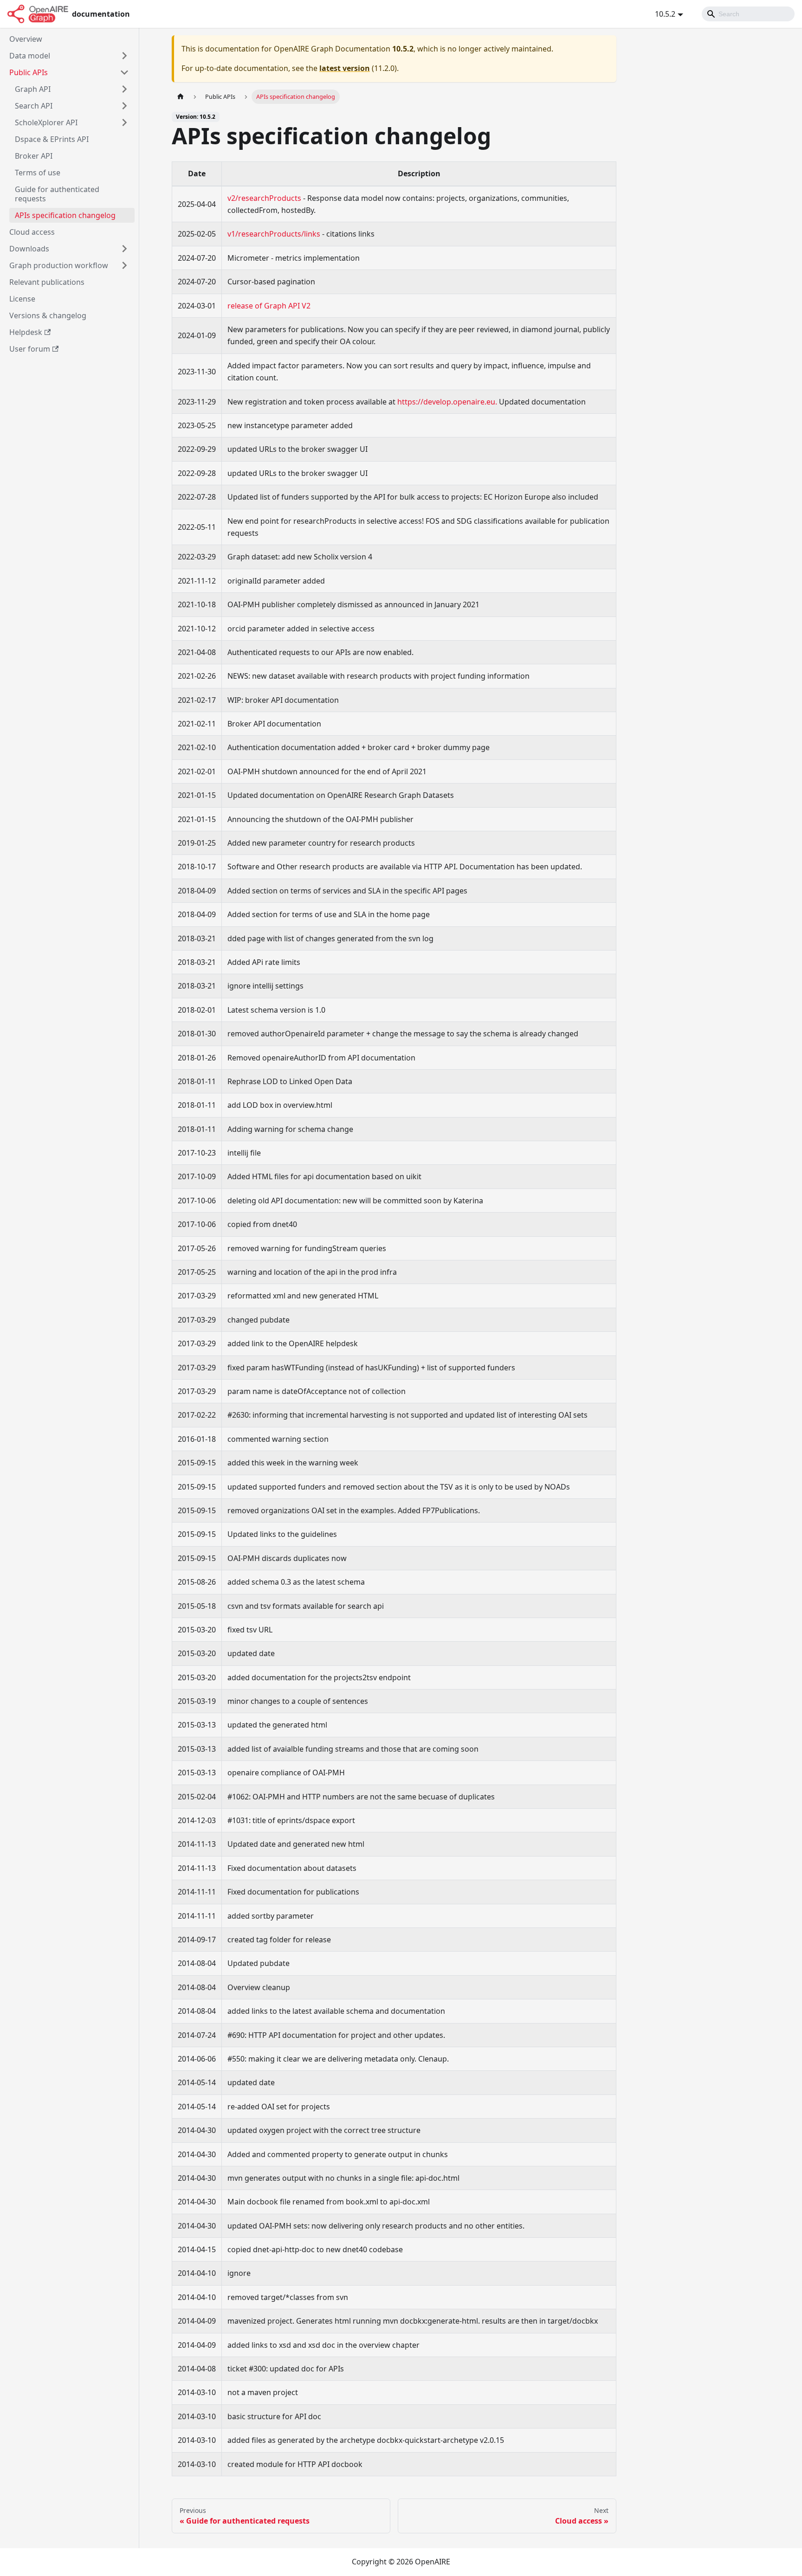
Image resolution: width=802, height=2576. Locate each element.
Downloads (29, 249)
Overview (26, 39)
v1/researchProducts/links (274, 234)
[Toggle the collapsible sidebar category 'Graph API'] (124, 89)
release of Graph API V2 (269, 306)
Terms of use (38, 173)
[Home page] (181, 97)
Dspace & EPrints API (52, 139)
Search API (34, 106)
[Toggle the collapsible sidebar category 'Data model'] (124, 56)
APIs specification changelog (65, 215)
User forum (30, 349)
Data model (30, 56)
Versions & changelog (48, 315)
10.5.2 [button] (665, 14)
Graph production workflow (59, 265)
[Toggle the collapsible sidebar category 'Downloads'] (124, 249)
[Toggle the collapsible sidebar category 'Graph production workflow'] (124, 265)
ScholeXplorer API (46, 122)
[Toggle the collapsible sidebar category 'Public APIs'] (124, 72)
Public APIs (29, 72)
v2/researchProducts (264, 198)
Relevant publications (47, 282)
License (22, 299)
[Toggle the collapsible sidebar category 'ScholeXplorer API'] (124, 122)
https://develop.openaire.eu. (447, 402)
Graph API (33, 89)
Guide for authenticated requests (57, 194)
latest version (345, 68)
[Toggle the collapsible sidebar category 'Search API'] (124, 106)
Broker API (34, 156)
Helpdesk (26, 332)
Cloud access (32, 232)
